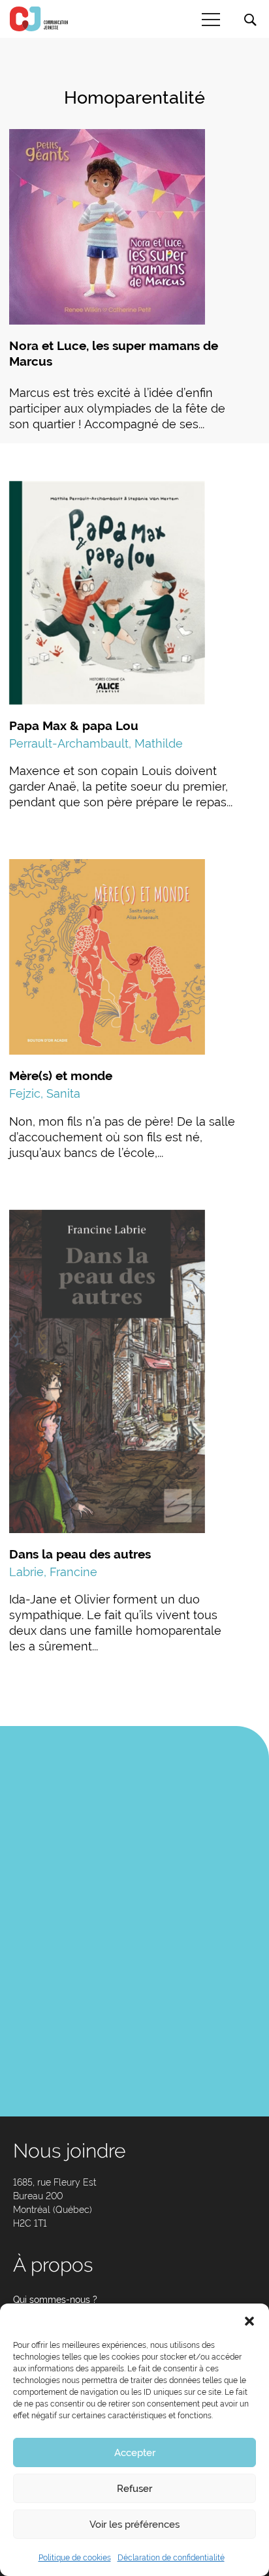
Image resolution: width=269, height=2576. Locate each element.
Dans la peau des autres (80, 1554)
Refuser (134, 2489)
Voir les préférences (134, 2525)
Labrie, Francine (53, 1572)
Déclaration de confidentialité (171, 2558)
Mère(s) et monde (61, 1076)
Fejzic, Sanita (45, 1093)
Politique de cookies (75, 2558)
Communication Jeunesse (39, 19)
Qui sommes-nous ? (55, 2300)
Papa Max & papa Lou (74, 725)
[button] (249, 2320)
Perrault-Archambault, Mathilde (96, 743)
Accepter (135, 2453)
